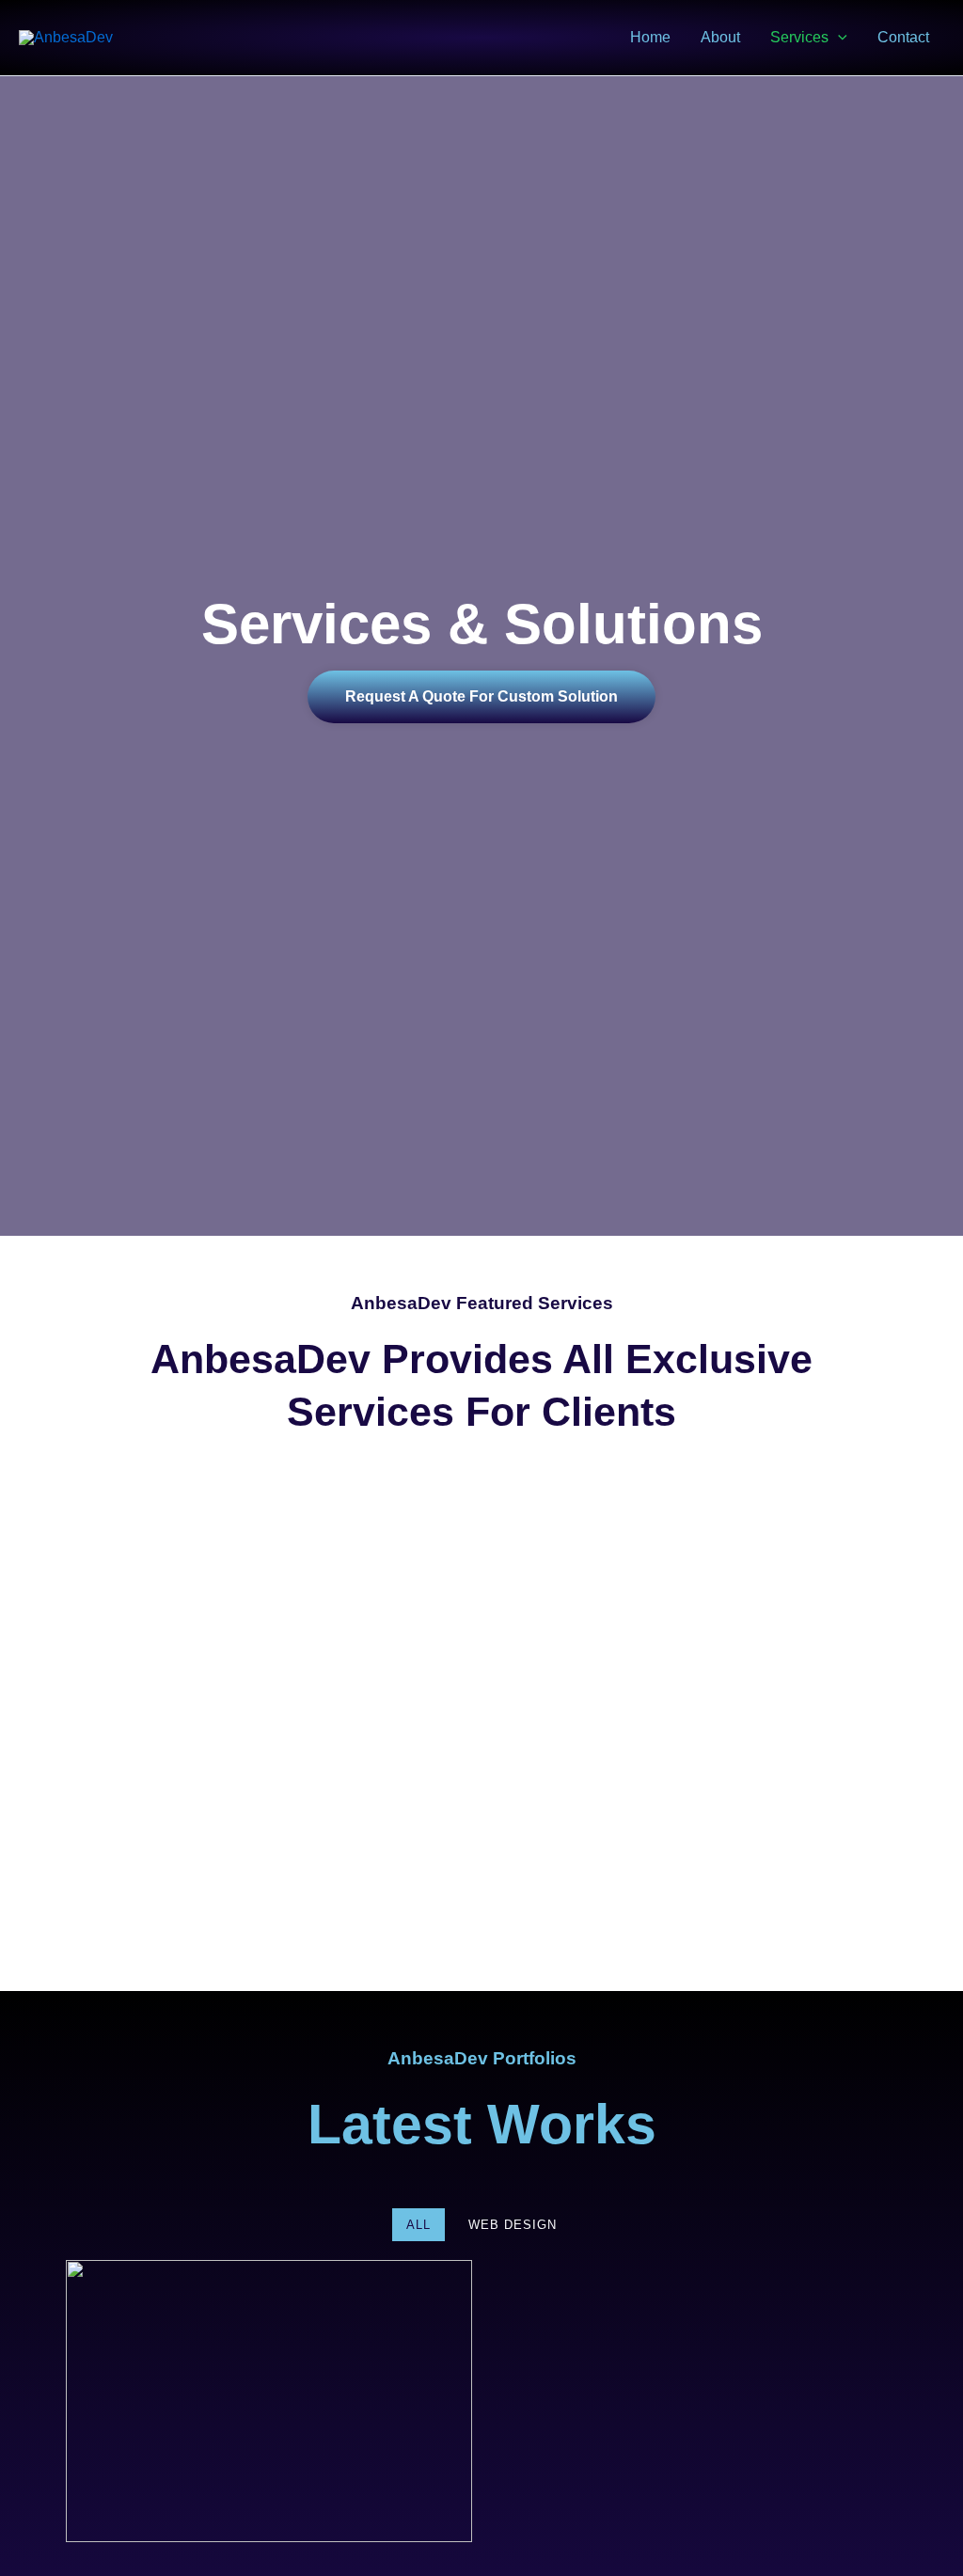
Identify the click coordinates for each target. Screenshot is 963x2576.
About (720, 37)
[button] (838, 38)
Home (650, 37)
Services (799, 37)
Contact (903, 37)
